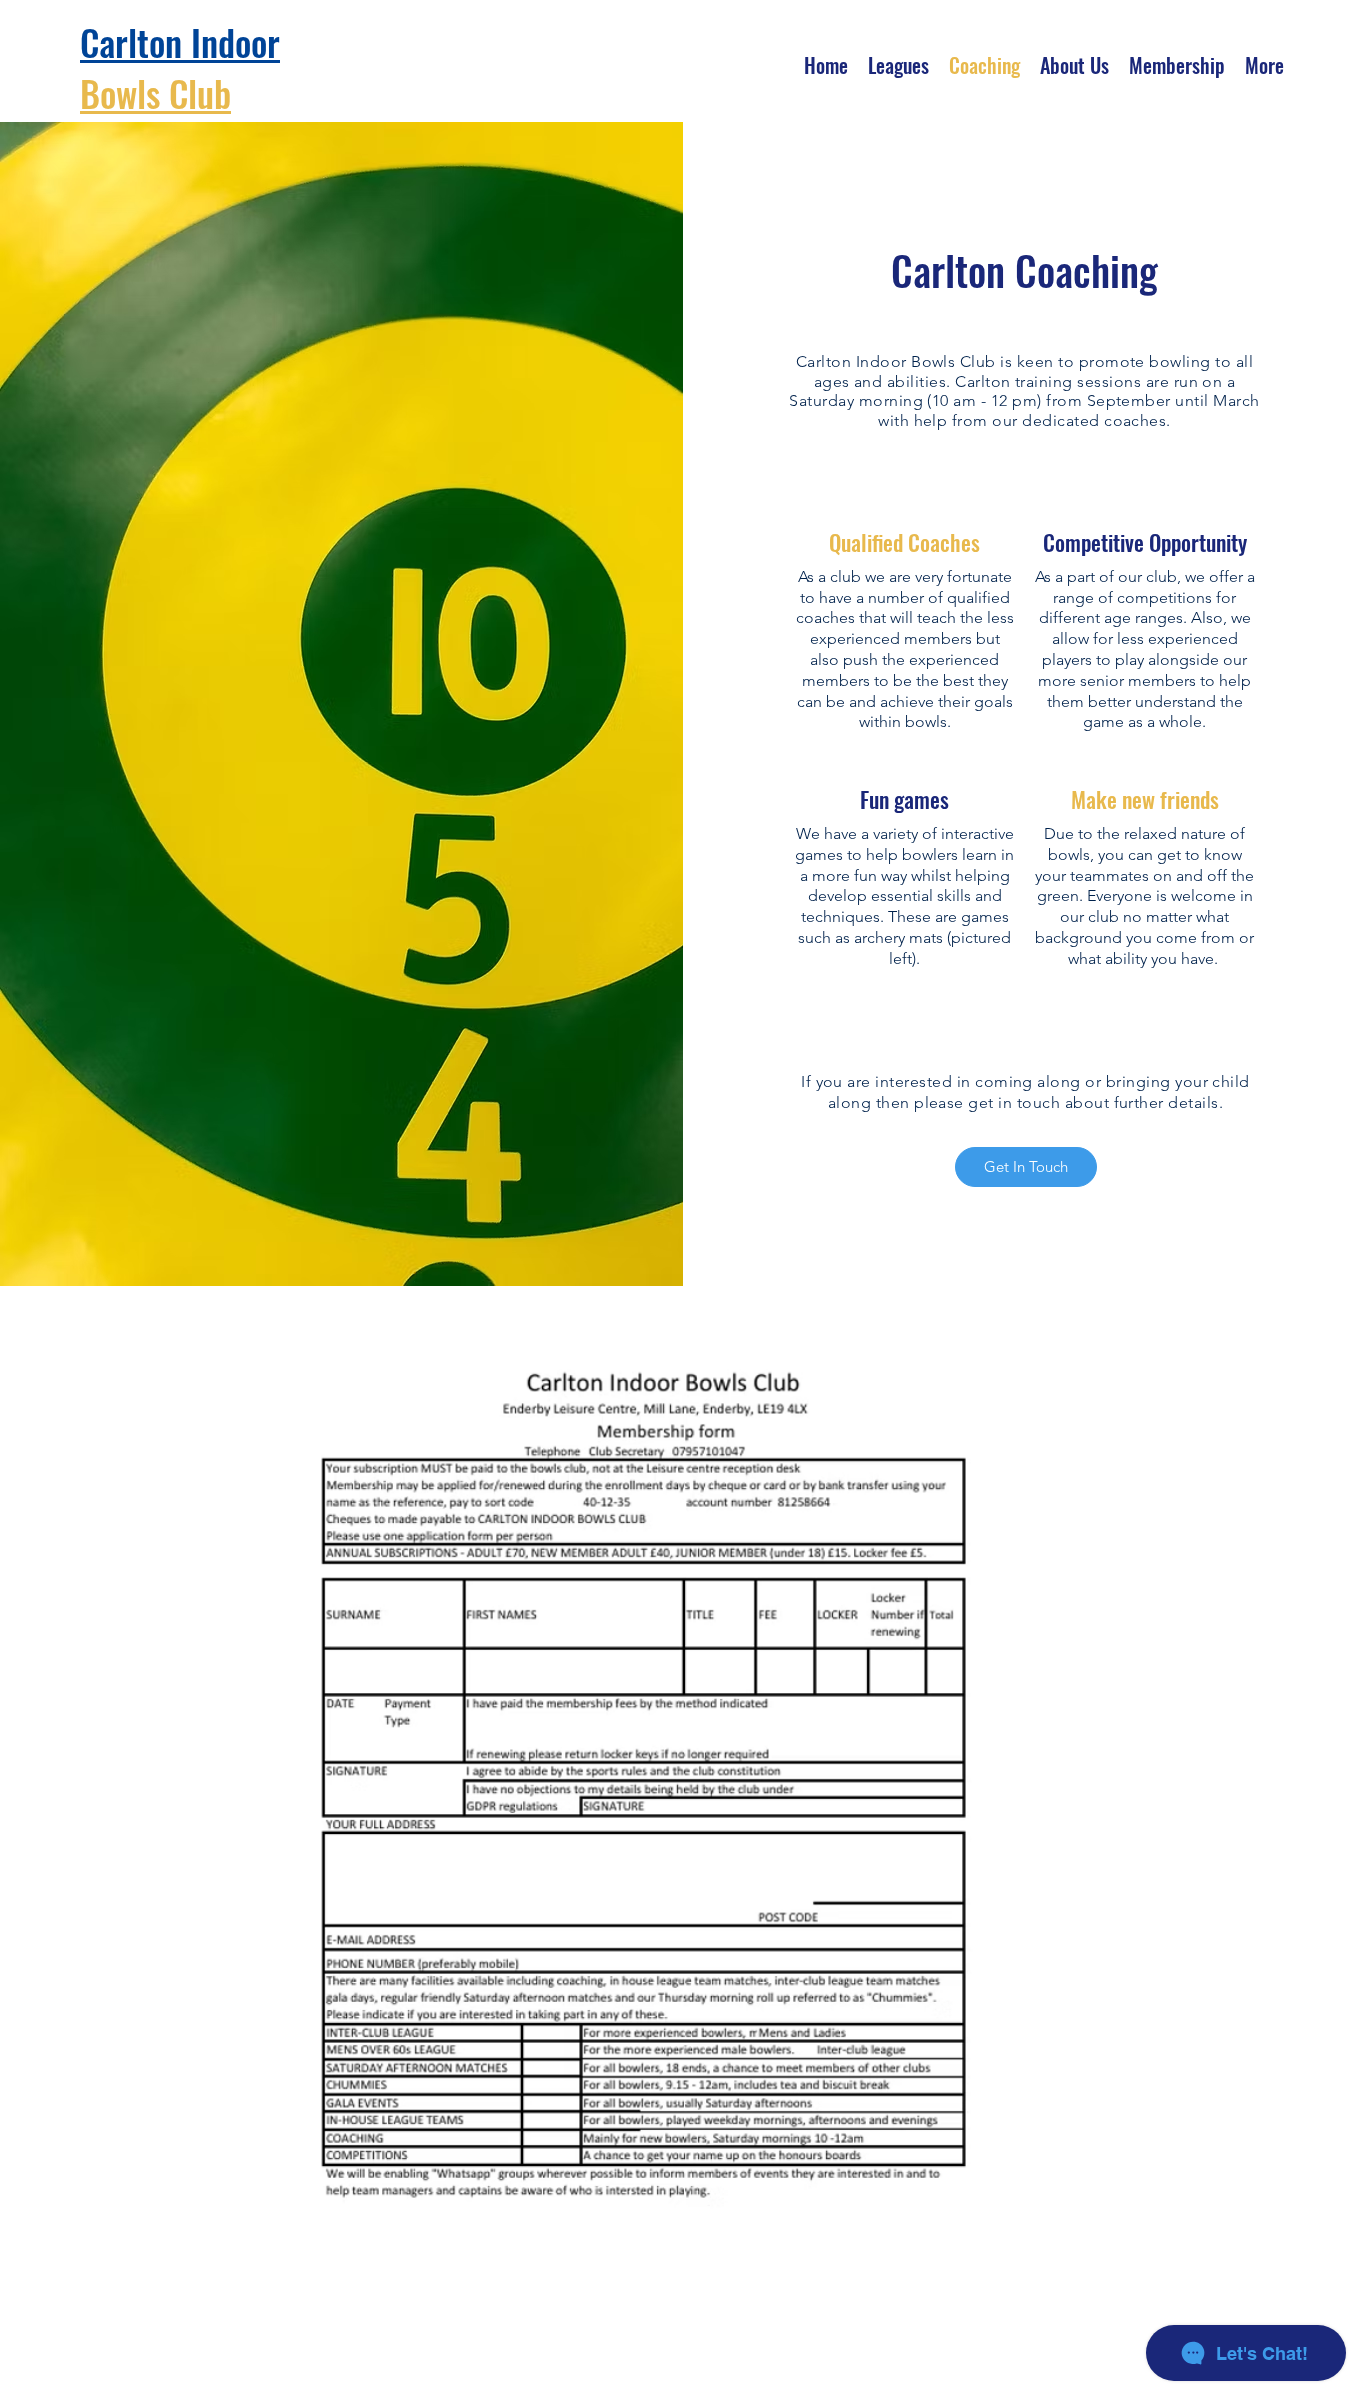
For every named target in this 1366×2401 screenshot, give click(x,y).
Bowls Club (155, 92)
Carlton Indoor (180, 41)
